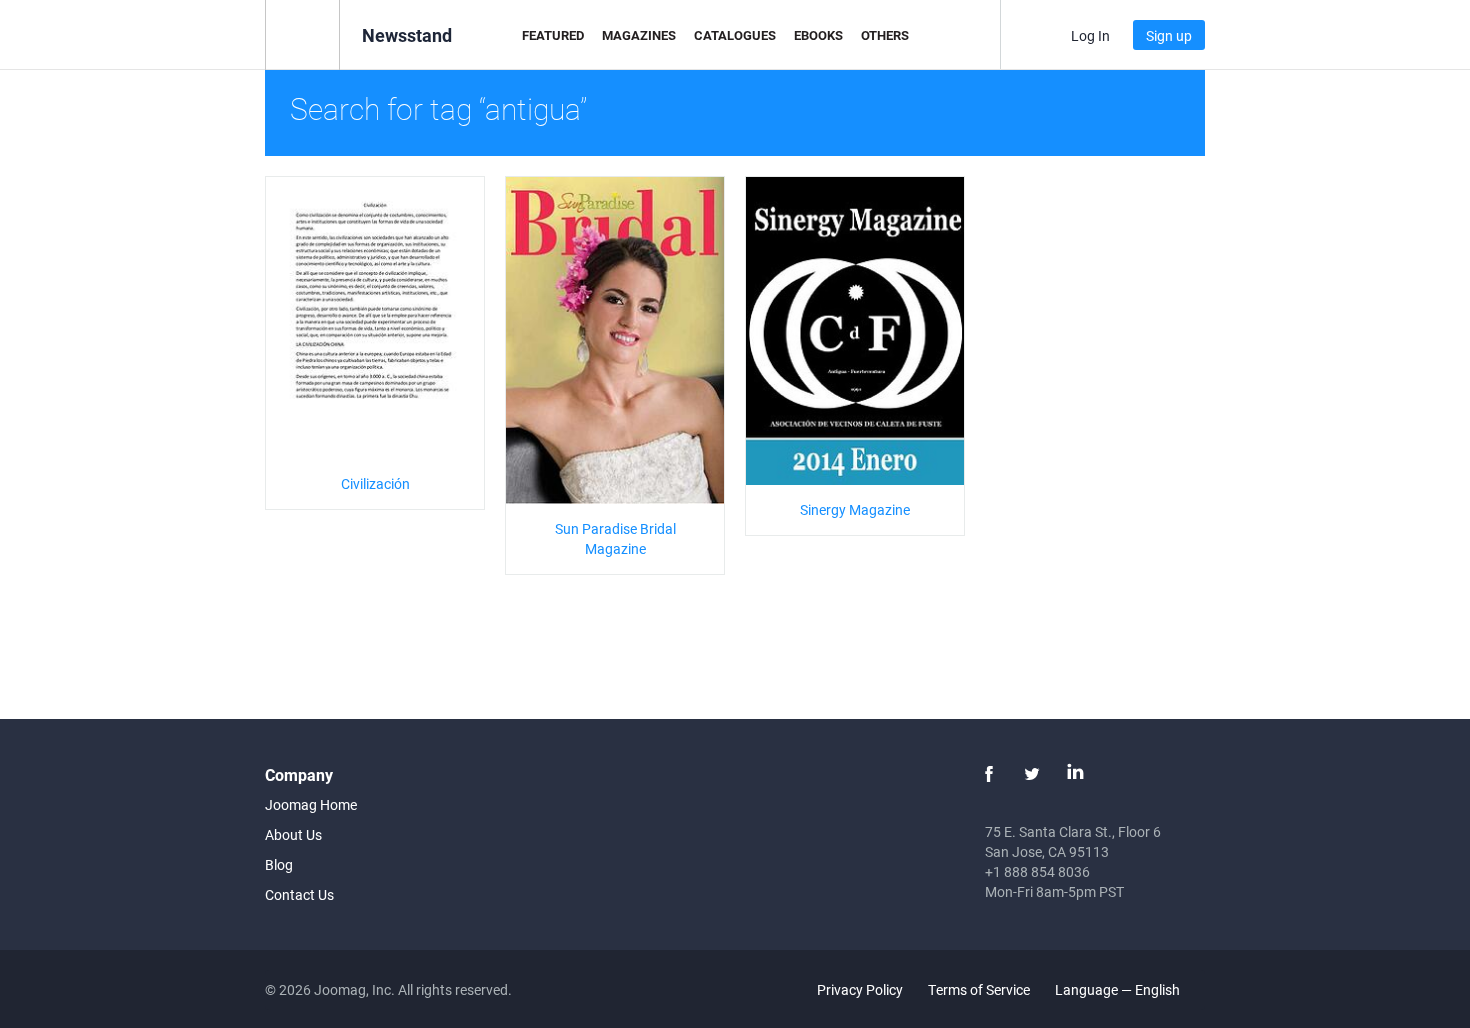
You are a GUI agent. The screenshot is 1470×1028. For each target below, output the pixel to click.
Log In (1090, 35)
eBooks (818, 35)
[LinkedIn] (1075, 774)
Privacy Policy (860, 989)
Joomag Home (311, 804)
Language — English (1119, 989)
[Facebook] (989, 774)
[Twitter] (1032, 774)
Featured (553, 35)
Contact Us (299, 894)
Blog (279, 864)
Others (885, 35)
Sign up (1169, 35)
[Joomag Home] (302, 33)
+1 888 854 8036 (1037, 871)
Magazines (639, 35)
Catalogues (735, 35)
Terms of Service (979, 989)
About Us (293, 834)
